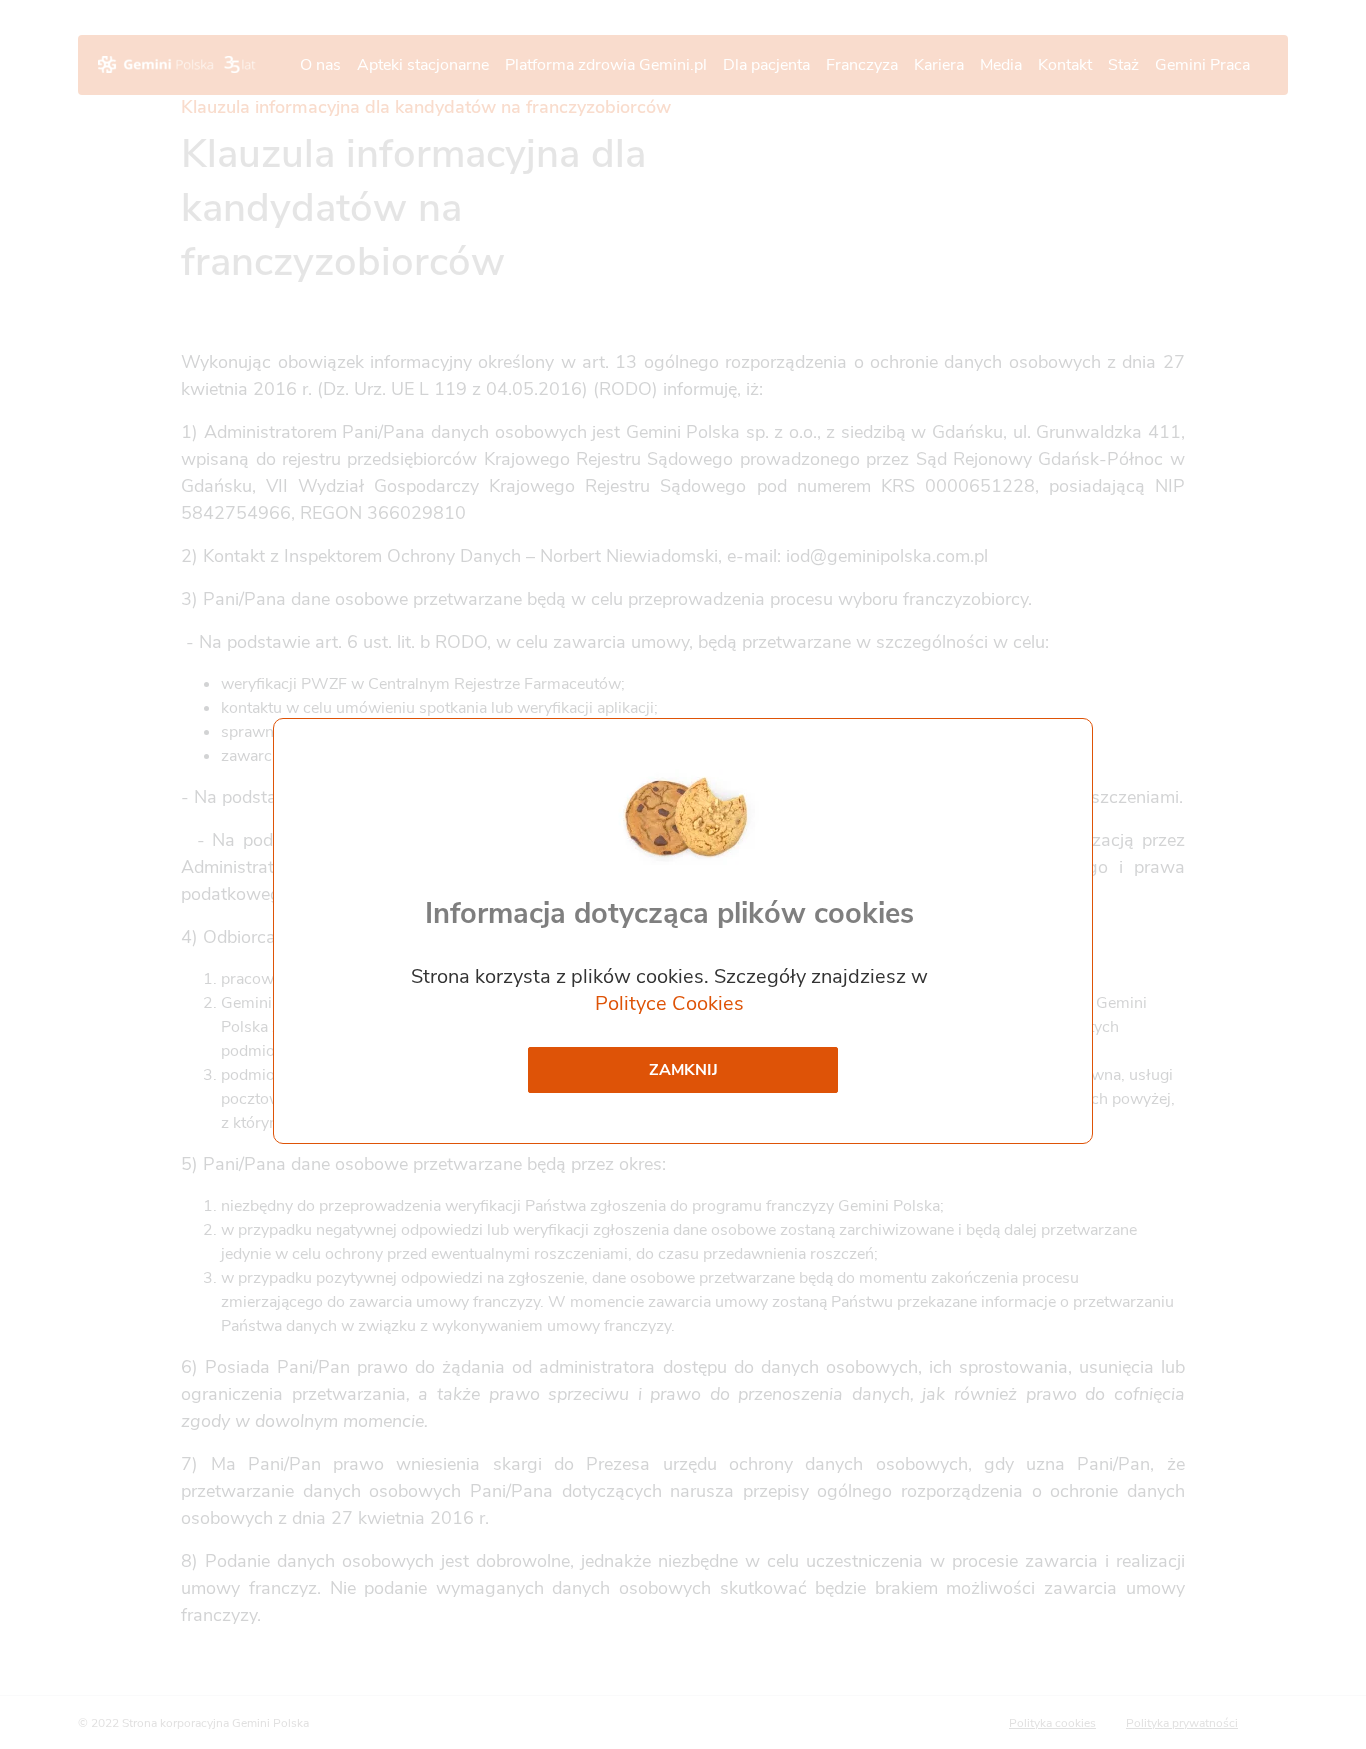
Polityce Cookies (669, 1003)
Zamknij (683, 1070)
